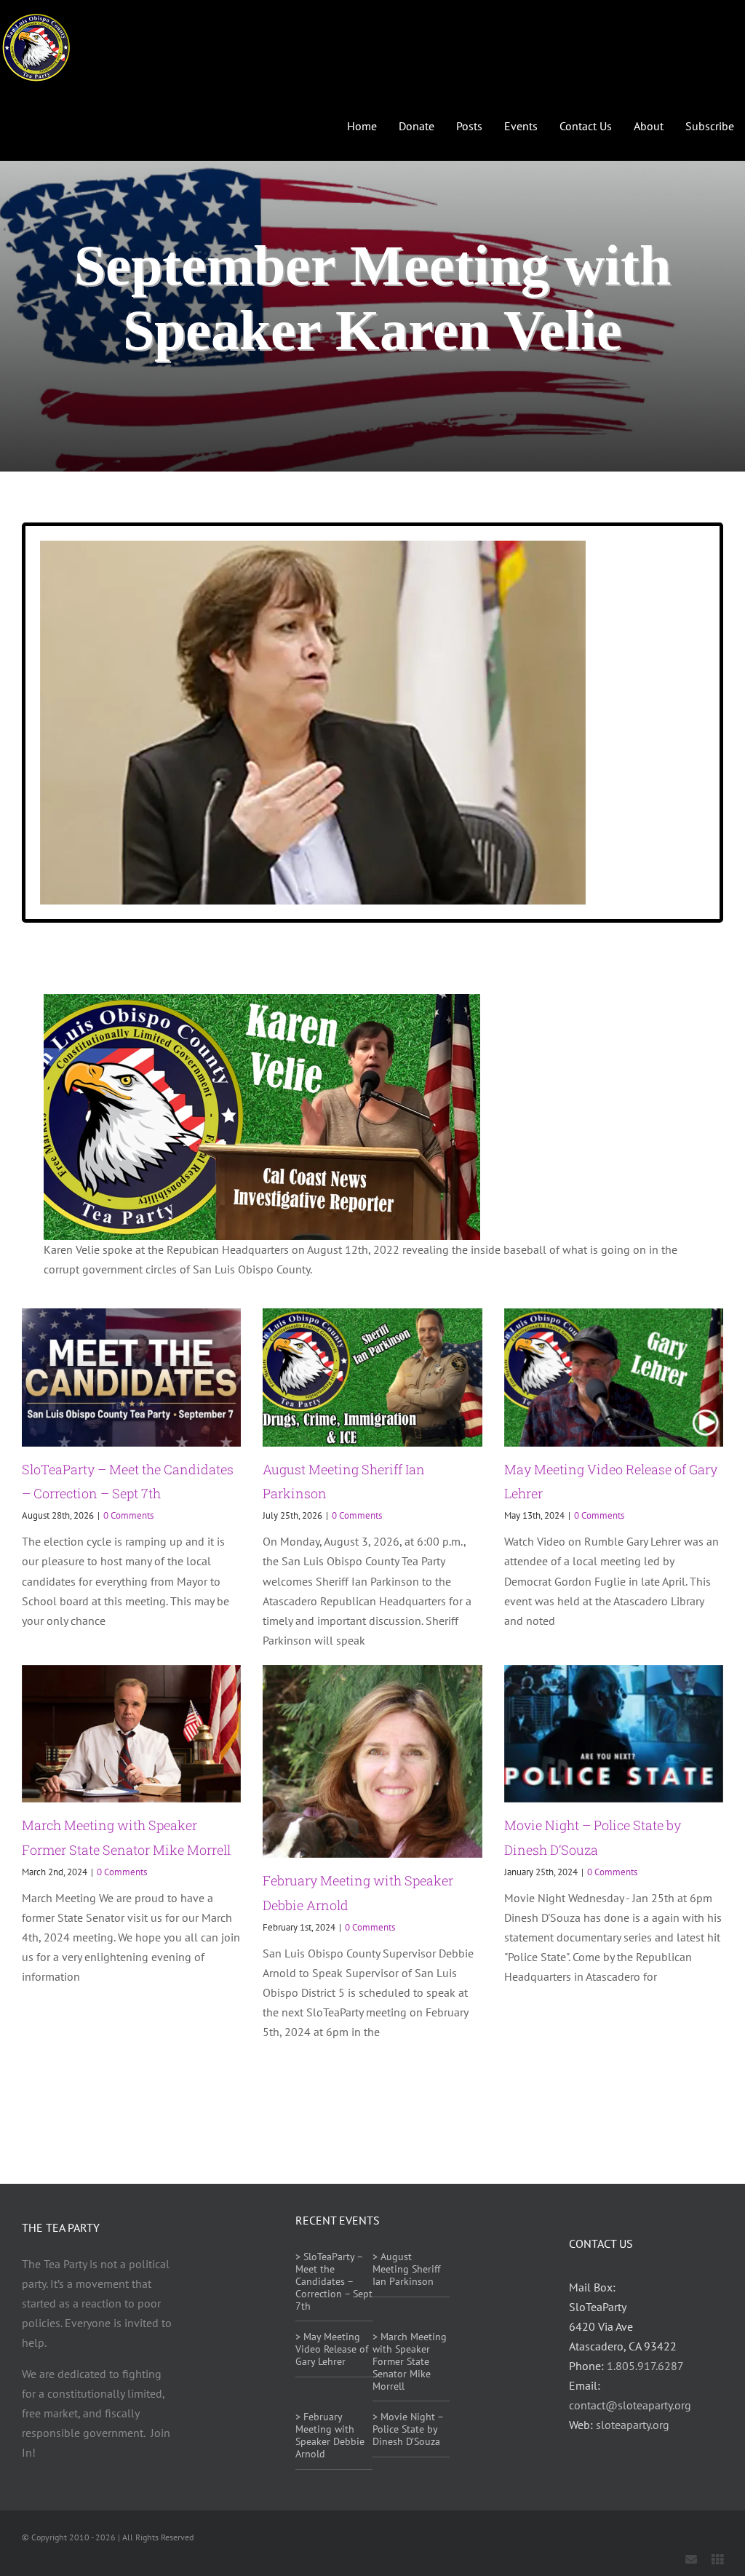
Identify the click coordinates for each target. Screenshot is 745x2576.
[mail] (691, 2559)
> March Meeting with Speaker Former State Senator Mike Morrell (410, 2361)
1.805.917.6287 (645, 2366)
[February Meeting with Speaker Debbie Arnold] (372, 1762)
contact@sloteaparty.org (630, 2405)
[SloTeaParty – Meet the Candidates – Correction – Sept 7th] (131, 1378)
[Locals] (717, 2559)
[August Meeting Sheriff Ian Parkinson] (372, 1378)
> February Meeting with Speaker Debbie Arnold (330, 2435)
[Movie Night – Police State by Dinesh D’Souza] (614, 1734)
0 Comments (128, 1515)
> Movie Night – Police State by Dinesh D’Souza (408, 2429)
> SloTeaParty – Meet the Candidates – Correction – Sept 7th (334, 2281)
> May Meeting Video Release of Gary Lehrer (332, 2349)
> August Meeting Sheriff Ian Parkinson (406, 2269)
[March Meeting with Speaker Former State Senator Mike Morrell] (131, 1734)
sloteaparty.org (633, 2425)
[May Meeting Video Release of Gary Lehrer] (614, 1378)
